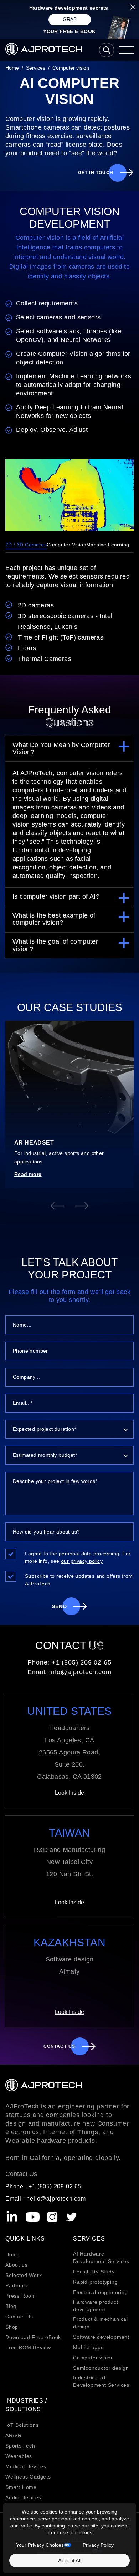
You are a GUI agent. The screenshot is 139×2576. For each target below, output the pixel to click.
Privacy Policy (98, 2545)
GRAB (70, 19)
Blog (11, 2306)
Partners (16, 2285)
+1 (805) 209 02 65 (81, 1662)
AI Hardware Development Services (101, 2257)
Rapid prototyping (96, 2282)
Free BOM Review (28, 2348)
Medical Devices (26, 2466)
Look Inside (69, 1793)
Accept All (70, 2560)
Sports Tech (20, 2446)
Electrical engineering (101, 2292)
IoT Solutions (22, 2425)
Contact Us (19, 2317)
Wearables (19, 2456)
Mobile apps (88, 2347)
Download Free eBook (33, 2337)
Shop (12, 2327)
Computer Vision (66, 545)
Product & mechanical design (101, 2323)
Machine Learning (108, 545)
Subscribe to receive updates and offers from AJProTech (79, 1580)
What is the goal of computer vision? (55, 945)
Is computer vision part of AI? (56, 896)
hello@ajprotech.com (56, 2199)
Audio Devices (23, 2497)
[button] (57, 1206)
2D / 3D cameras (26, 545)
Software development (101, 2337)
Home (13, 2254)
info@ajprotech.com (80, 1672)
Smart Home (21, 2487)
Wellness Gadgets (28, 2477)
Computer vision (94, 2358)
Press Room (21, 2296)
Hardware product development (96, 2306)
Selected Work (24, 2275)
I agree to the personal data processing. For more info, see (78, 1557)
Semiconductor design (101, 2368)
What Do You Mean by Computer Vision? (61, 749)
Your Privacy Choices (40, 2545)
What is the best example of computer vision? (54, 919)
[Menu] (127, 50)
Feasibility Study (94, 2272)
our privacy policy (82, 1561)
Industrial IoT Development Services (101, 2381)
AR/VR (14, 2435)
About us (16, 2265)
